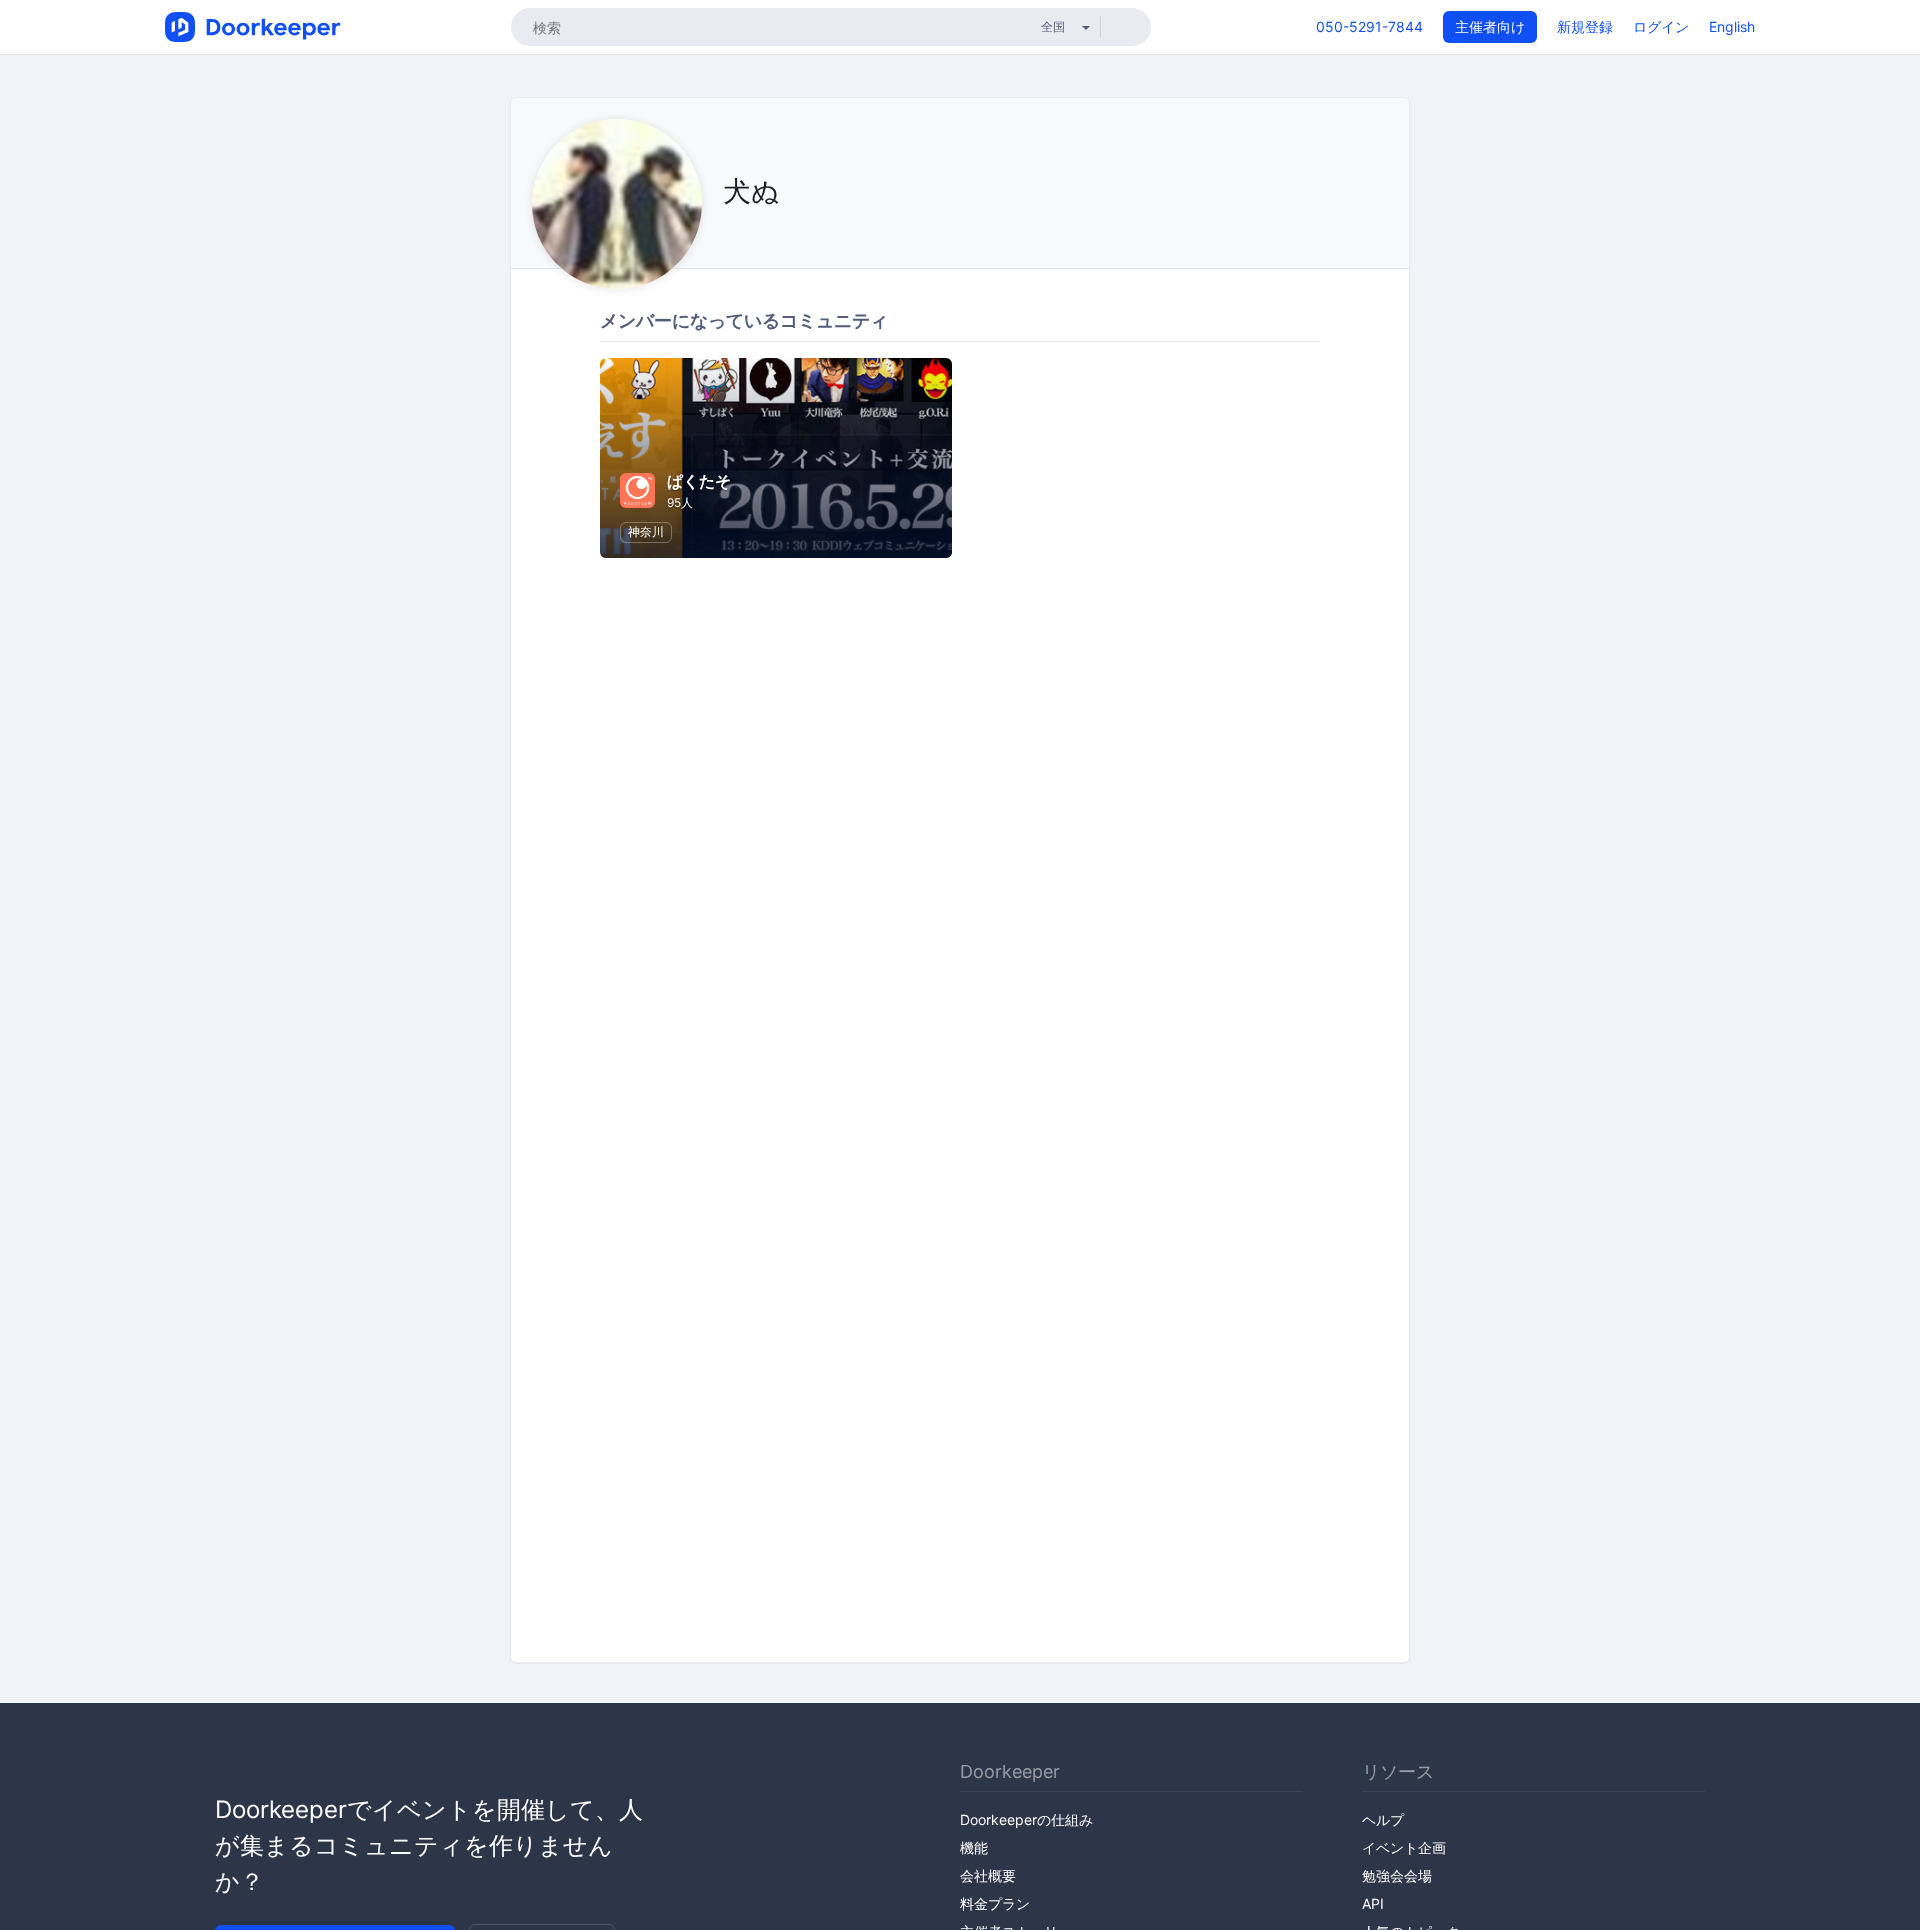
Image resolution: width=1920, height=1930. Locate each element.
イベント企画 (1404, 1847)
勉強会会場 (1397, 1875)
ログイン (1661, 26)
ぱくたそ (699, 481)
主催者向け (1490, 26)
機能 (974, 1847)
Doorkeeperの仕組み (1026, 1819)
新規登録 (1585, 26)
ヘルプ (1383, 1819)
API (1373, 1903)
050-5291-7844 (1369, 26)
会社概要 (988, 1875)
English (1732, 26)
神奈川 (646, 531)
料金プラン (995, 1903)
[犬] (728, 236)
